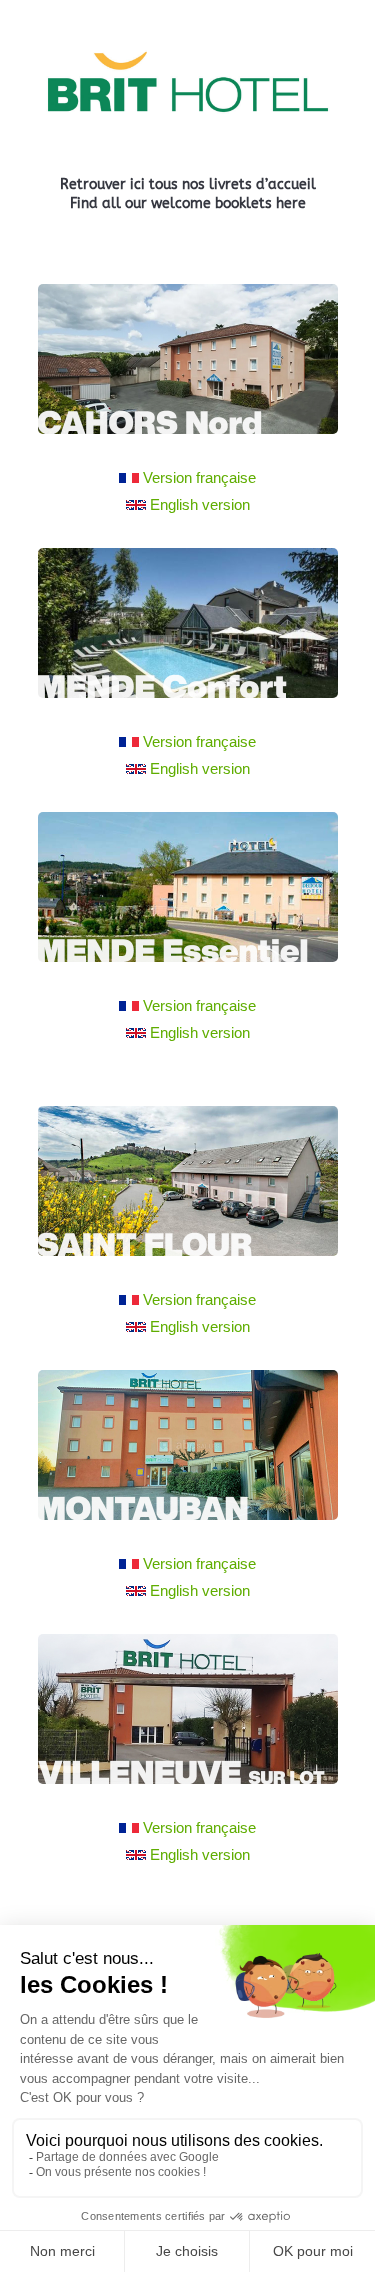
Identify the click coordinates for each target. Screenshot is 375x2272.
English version (200, 504)
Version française (199, 477)
